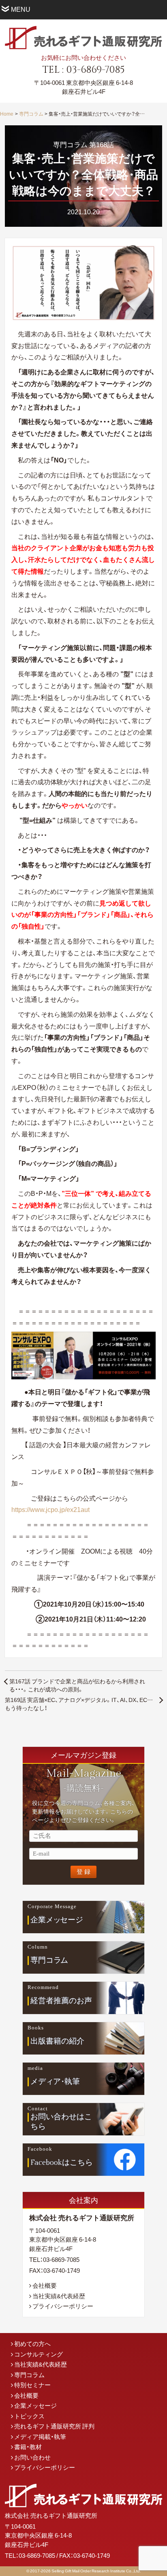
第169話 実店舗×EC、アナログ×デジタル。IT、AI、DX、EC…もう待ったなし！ (79, 1704)
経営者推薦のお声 (61, 2000)
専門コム (49, 1960)
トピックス (29, 2416)
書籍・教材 (28, 2447)
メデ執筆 (55, 2081)
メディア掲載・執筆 (40, 2437)
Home (7, 114)
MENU (21, 9)
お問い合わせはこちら (61, 2122)
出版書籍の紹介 (57, 2041)
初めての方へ (32, 2344)
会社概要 (45, 2285)
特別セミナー (32, 2385)
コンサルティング (39, 2354)
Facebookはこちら (62, 2162)
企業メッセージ (35, 2405)
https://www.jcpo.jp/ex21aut (50, 1509)
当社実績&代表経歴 (59, 2296)
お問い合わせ (32, 2457)
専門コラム (31, 114)
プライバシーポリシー (63, 2306)
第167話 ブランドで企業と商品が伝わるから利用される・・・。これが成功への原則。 (77, 1685)
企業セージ (57, 1919)
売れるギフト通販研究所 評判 (54, 2426)
